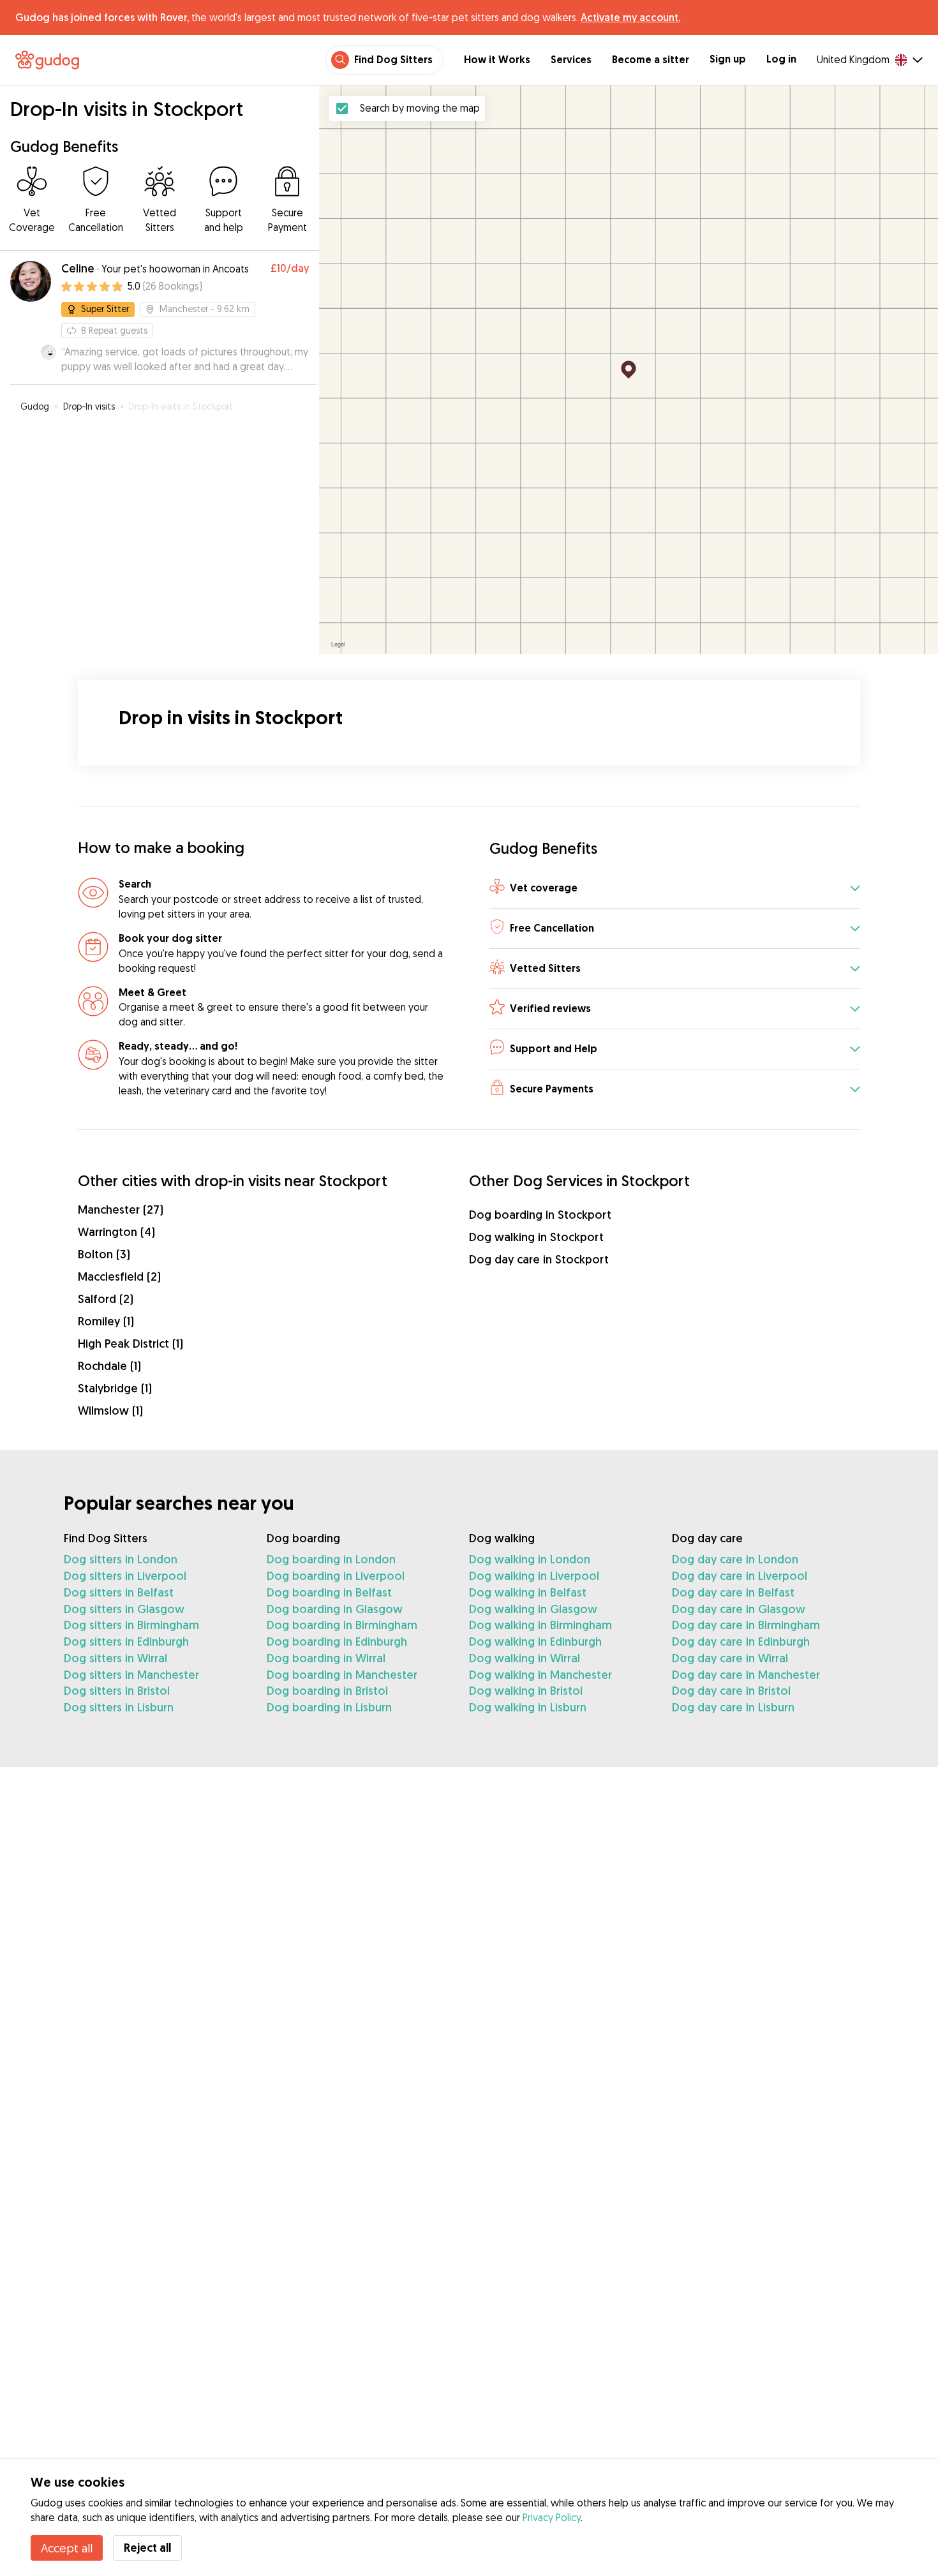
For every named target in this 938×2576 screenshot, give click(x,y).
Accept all (67, 2548)
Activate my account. (630, 17)
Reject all (147, 2548)
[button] (675, 889)
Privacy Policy (552, 2517)
